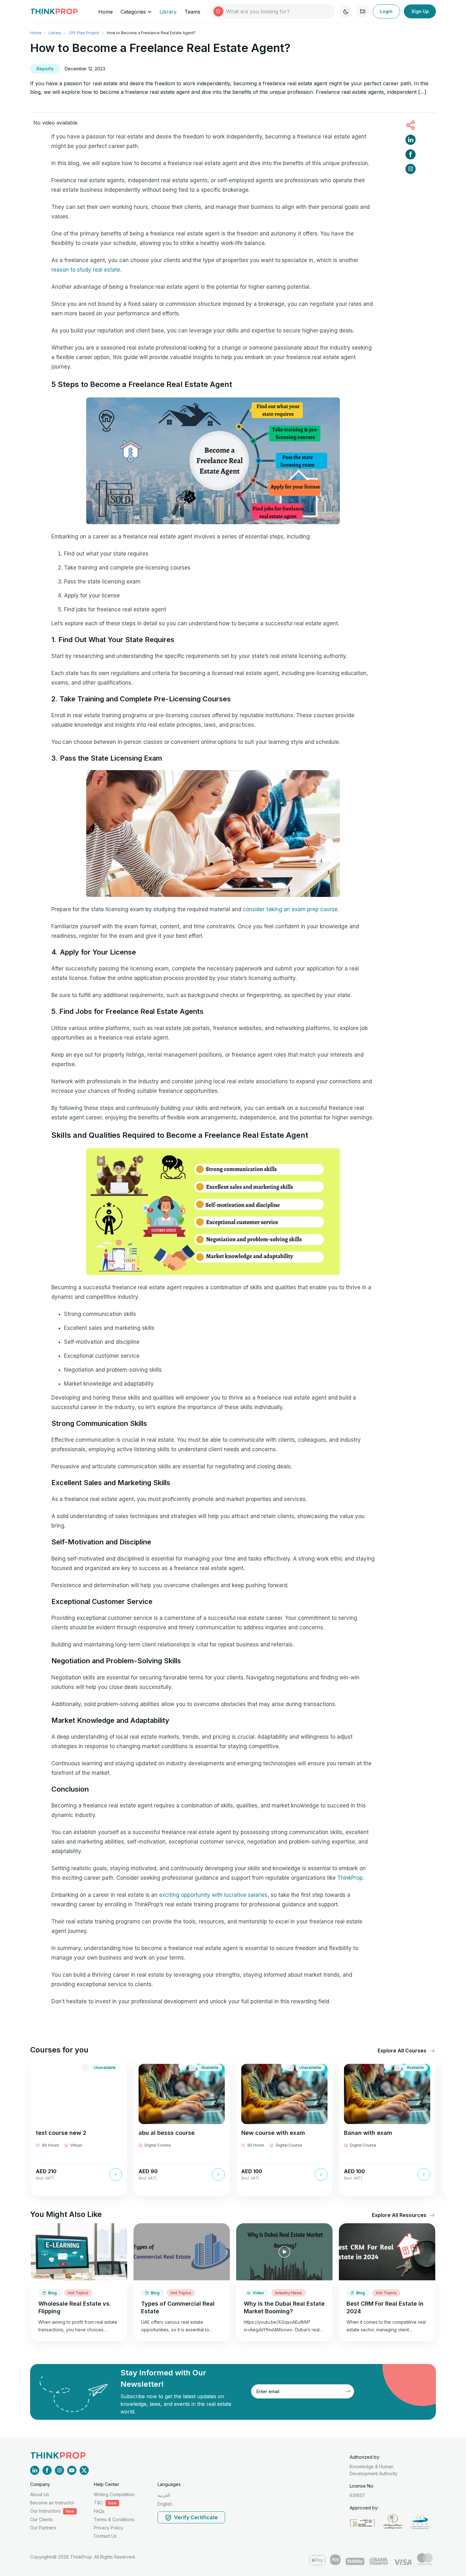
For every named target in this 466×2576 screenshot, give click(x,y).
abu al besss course (167, 2133)
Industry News (289, 2293)
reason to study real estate (86, 270)
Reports (45, 69)
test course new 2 (61, 2133)
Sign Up (420, 11)
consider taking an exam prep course (290, 909)
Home (106, 12)
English (165, 2504)
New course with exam (273, 2133)
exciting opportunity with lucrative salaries (213, 1895)
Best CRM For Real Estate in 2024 (385, 2307)
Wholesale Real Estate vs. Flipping (75, 2307)
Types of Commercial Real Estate (178, 2307)
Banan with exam (368, 2133)
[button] (403, 2051)
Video (259, 2293)
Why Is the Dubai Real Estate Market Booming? (284, 2307)
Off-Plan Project (84, 33)
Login (386, 11)
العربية (164, 2495)
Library (168, 12)
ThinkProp (350, 1878)
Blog (53, 2293)
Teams (192, 12)
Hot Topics (78, 2293)
